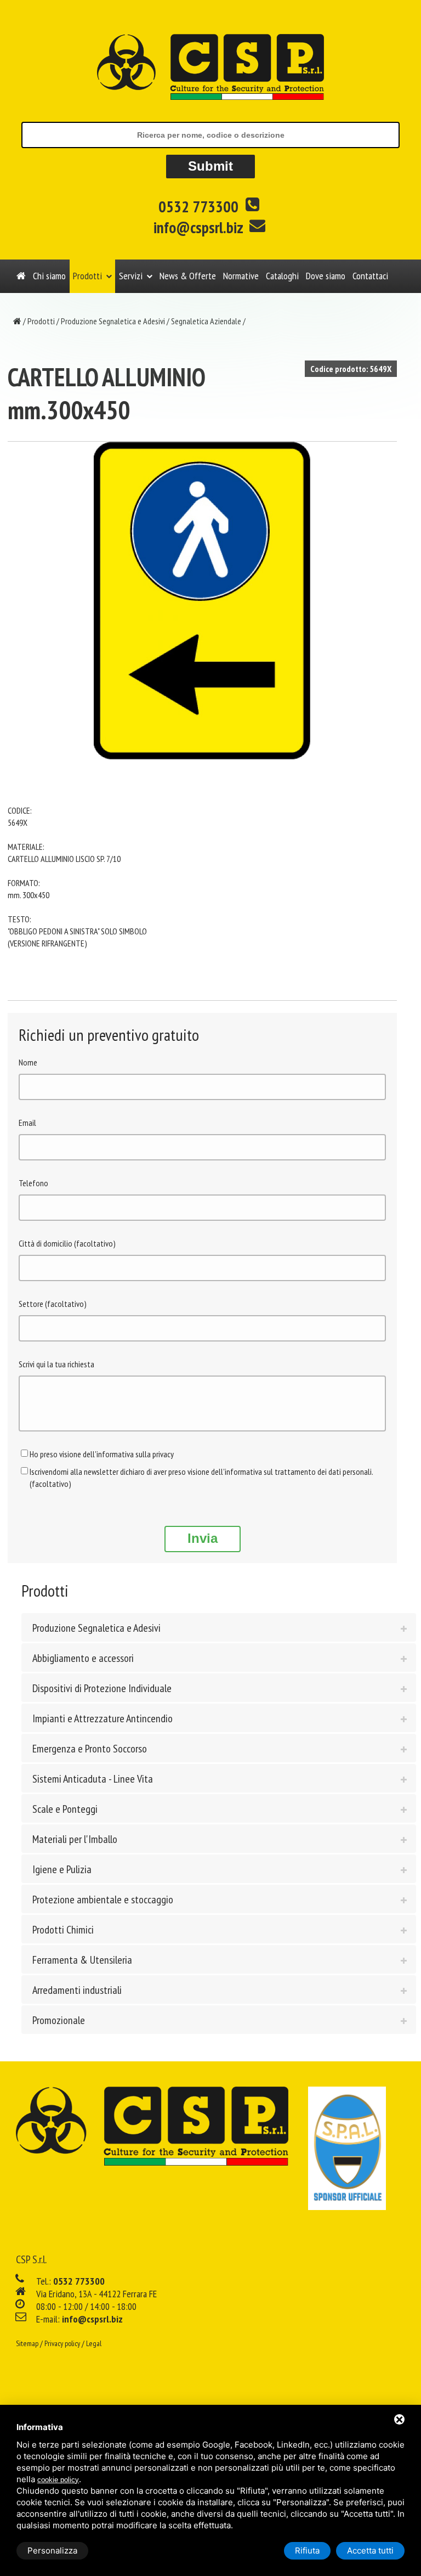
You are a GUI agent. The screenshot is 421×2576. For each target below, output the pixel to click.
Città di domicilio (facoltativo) (67, 1243)
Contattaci (370, 276)
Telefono (33, 1183)
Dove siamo (326, 276)
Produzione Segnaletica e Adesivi (113, 321)
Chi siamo (49, 276)
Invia (203, 1538)
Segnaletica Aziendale (206, 321)
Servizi (131, 276)
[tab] (219, 1627)
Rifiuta (307, 2550)
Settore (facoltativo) (53, 1304)
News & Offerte (188, 276)
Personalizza (52, 2550)
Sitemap (27, 2343)
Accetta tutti (370, 2550)
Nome (28, 1062)
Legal (94, 2343)
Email (27, 1123)
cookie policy (58, 2480)
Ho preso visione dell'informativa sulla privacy (102, 1454)
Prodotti (87, 276)
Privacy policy (62, 2343)
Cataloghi (282, 276)
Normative (241, 276)
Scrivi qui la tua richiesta (56, 1364)
